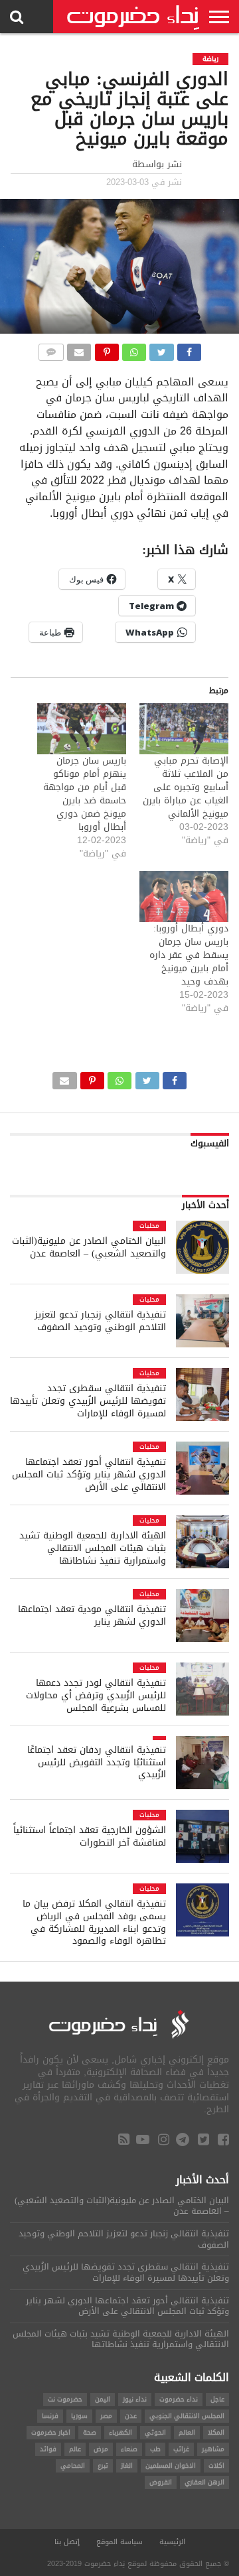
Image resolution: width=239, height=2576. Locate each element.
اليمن (103, 2399)
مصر (106, 2416)
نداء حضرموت (179, 2399)
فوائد (48, 2449)
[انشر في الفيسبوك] (189, 349)
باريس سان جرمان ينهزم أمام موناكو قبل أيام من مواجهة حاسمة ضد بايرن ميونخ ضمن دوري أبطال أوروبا (85, 794)
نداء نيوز (135, 2399)
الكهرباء (120, 2432)
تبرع (103, 2466)
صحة (90, 2432)
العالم (187, 2432)
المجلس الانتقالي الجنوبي (187, 2416)
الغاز (127, 2466)
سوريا (79, 2416)
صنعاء (129, 2449)
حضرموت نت (65, 2399)
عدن (131, 2416)
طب (155, 2449)
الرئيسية (172, 2542)
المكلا (216, 2432)
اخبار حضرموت (51, 2432)
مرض (101, 2449)
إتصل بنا (67, 2542)
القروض (161, 2482)
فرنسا (50, 2416)
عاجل (217, 2399)
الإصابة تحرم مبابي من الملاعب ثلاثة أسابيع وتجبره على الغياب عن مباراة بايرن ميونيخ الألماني (186, 787)
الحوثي (155, 2432)
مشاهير (213, 2449)
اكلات (216, 2466)
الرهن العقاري (204, 2482)
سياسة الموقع (119, 2542)
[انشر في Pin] (106, 349)
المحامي (73, 2466)
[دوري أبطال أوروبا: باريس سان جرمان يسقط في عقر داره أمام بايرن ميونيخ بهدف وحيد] (184, 897)
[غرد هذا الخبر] (161, 349)
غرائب (181, 2449)
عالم (75, 2449)
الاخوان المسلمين (171, 2466)
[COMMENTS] (50, 349)
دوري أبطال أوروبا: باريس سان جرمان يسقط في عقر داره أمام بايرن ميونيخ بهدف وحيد (189, 955)
